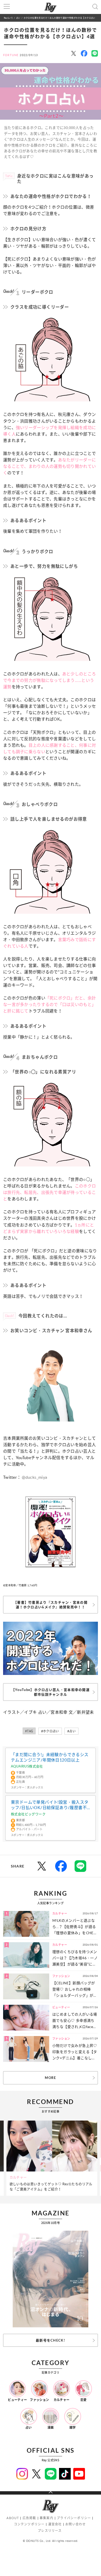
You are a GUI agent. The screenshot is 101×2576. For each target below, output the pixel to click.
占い (18, 18)
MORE (50, 2078)
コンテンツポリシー (29, 2524)
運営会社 (55, 2524)
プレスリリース (50, 2531)
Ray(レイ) (8, 18)
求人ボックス (35, 1787)
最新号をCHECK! (51, 2340)
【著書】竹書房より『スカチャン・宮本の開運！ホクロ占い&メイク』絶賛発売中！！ (51, 1605)
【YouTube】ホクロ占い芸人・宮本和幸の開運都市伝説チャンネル (51, 1692)
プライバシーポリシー (74, 2518)
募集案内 (46, 2518)
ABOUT (13, 2518)
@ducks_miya (34, 1477)
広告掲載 (29, 2518)
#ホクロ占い (50, 1731)
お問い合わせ (75, 2524)
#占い (71, 1731)
